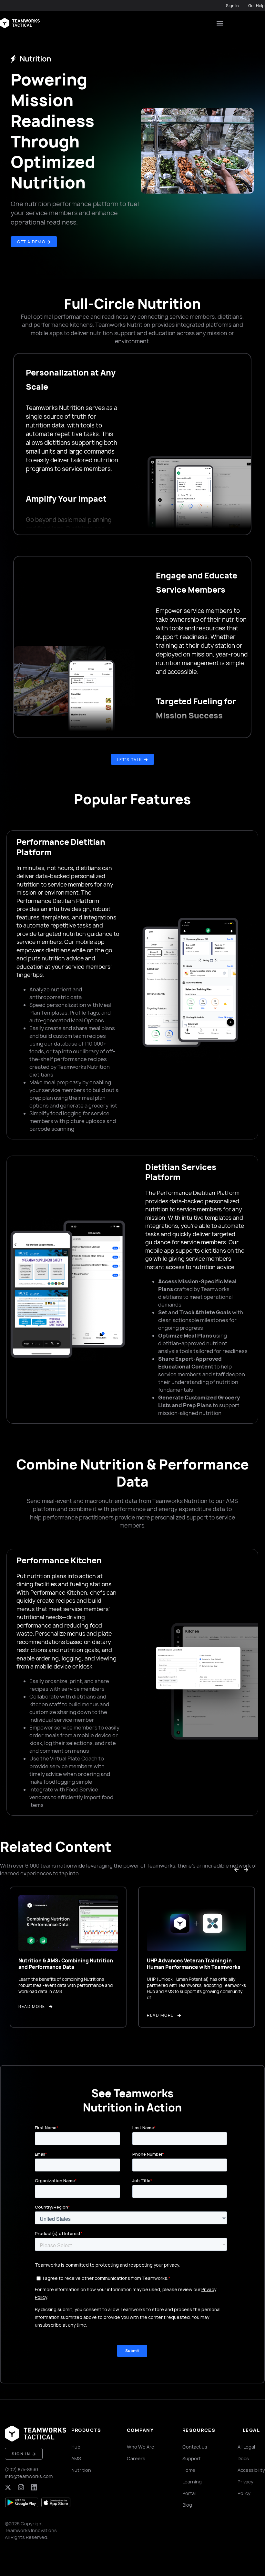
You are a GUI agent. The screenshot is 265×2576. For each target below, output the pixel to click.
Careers (136, 2458)
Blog (187, 2505)
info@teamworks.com (29, 2476)
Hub (76, 2447)
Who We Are (141, 2447)
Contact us (195, 2447)
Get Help (256, 6)
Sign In (232, 6)
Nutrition (81, 2470)
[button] (220, 23)
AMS (76, 2458)
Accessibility (251, 2470)
